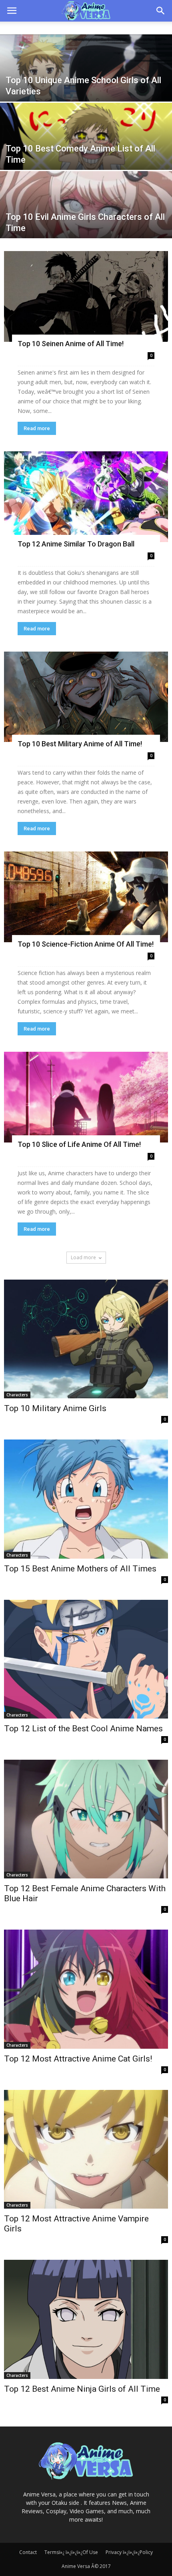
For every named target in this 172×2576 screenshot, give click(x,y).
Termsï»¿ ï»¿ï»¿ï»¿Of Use (71, 2552)
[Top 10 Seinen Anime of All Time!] (86, 296)
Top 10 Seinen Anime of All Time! (71, 344)
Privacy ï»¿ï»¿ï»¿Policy (129, 2552)
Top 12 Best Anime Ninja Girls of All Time (82, 2389)
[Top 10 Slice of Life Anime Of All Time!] (86, 1097)
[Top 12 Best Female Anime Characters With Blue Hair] (86, 1819)
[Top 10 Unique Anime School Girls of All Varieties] (86, 88)
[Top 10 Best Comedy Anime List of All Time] (86, 156)
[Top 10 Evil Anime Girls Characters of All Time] (86, 224)
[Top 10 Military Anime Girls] (86, 1339)
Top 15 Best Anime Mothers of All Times (80, 1569)
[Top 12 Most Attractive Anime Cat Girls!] (86, 1989)
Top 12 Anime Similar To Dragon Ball (76, 544)
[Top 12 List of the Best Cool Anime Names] (86, 1659)
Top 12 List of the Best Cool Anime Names (83, 1729)
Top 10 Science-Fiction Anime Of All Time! (86, 944)
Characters (17, 1395)
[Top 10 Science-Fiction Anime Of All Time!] (86, 897)
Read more (37, 428)
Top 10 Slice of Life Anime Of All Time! (79, 1144)
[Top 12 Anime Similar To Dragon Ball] (86, 497)
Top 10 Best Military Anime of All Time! (80, 744)
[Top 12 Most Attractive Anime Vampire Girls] (86, 2149)
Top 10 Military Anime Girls (55, 1408)
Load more (83, 1257)
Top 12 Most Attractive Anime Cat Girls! (78, 2059)
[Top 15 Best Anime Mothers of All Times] (86, 1499)
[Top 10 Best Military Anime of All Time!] (86, 697)
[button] (161, 11)
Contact (28, 2552)
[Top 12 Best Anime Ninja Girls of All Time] (86, 2319)
